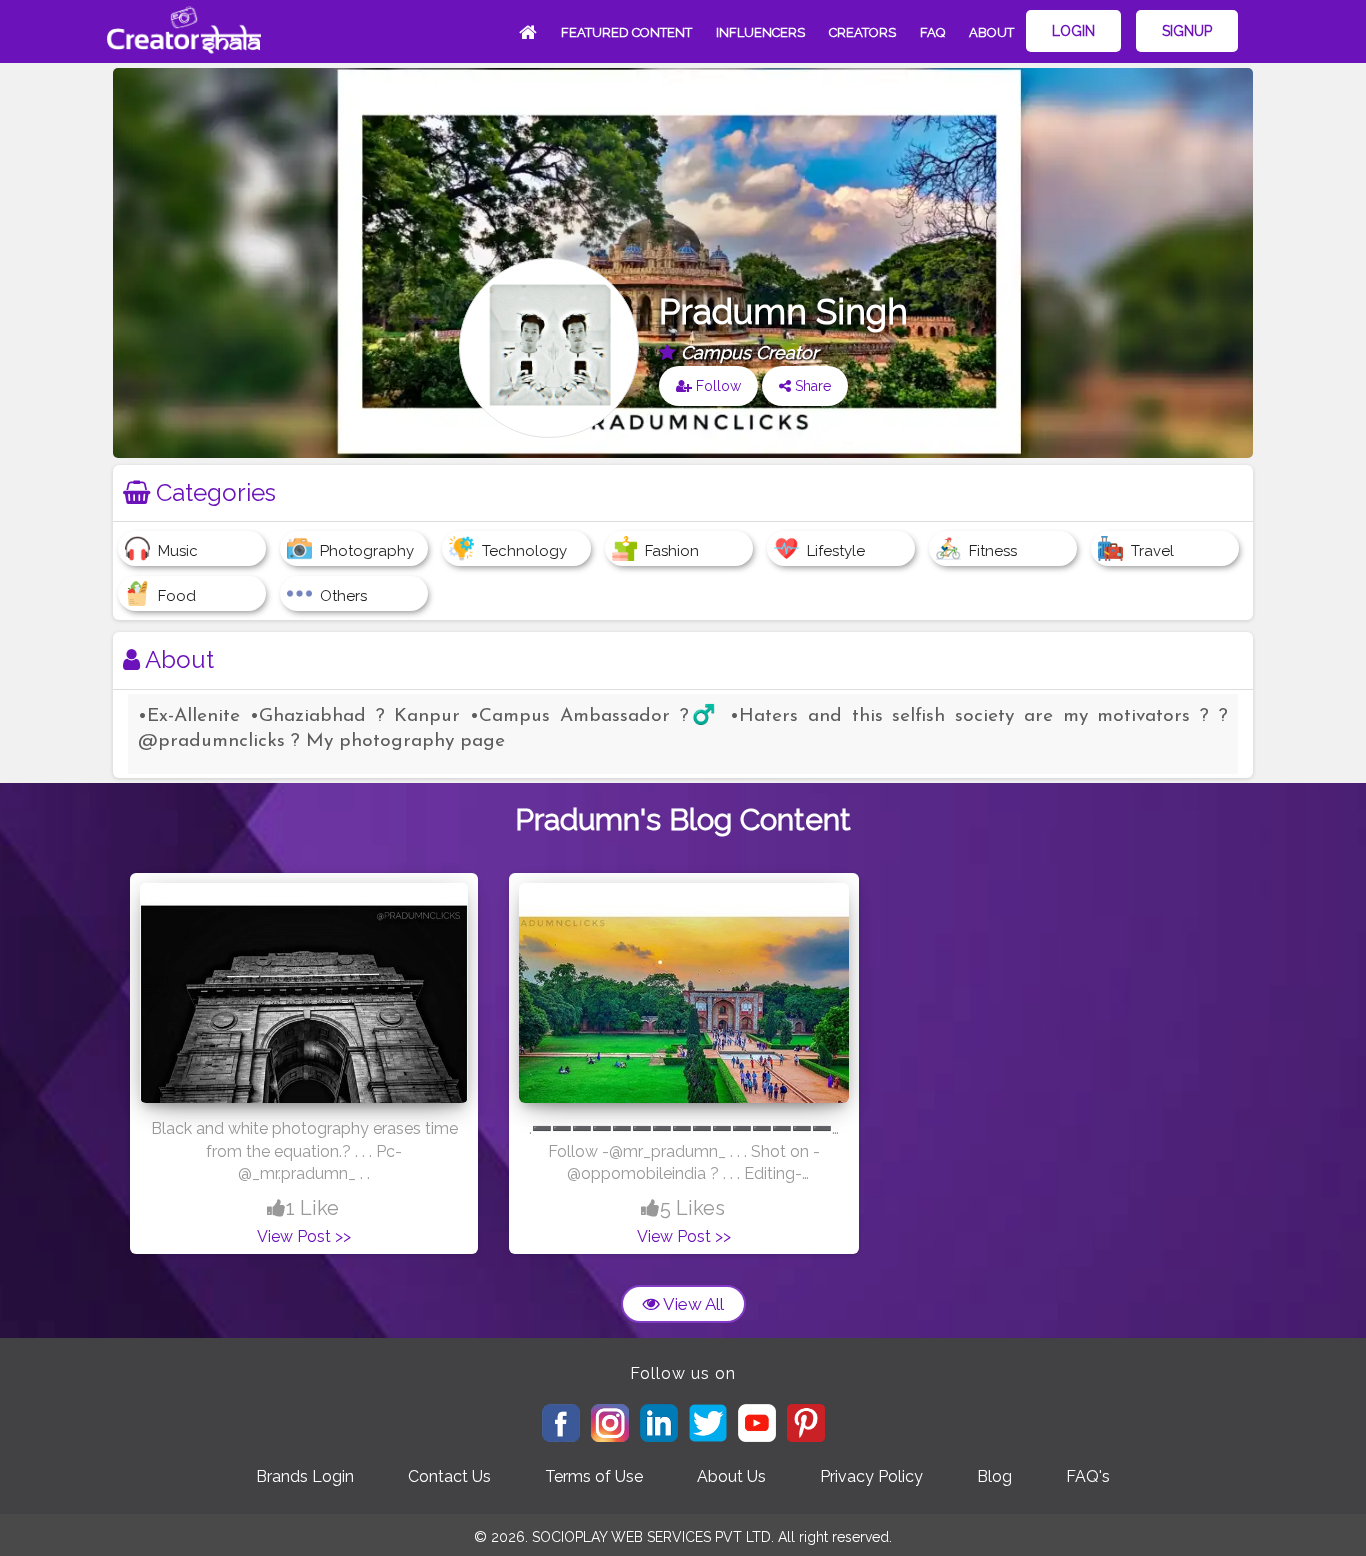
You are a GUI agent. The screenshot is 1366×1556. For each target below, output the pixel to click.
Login (1073, 31)
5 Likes (692, 1208)
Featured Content (626, 32)
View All (692, 1304)
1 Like (312, 1208)
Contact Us (449, 1476)
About (991, 32)
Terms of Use (594, 1476)
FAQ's (1088, 1476)
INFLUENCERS (760, 32)
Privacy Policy (871, 1476)
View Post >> (304, 1236)
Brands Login (305, 1476)
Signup (1187, 31)
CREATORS (862, 32)
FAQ (932, 32)
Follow (716, 386)
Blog (994, 1476)
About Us (731, 1476)
